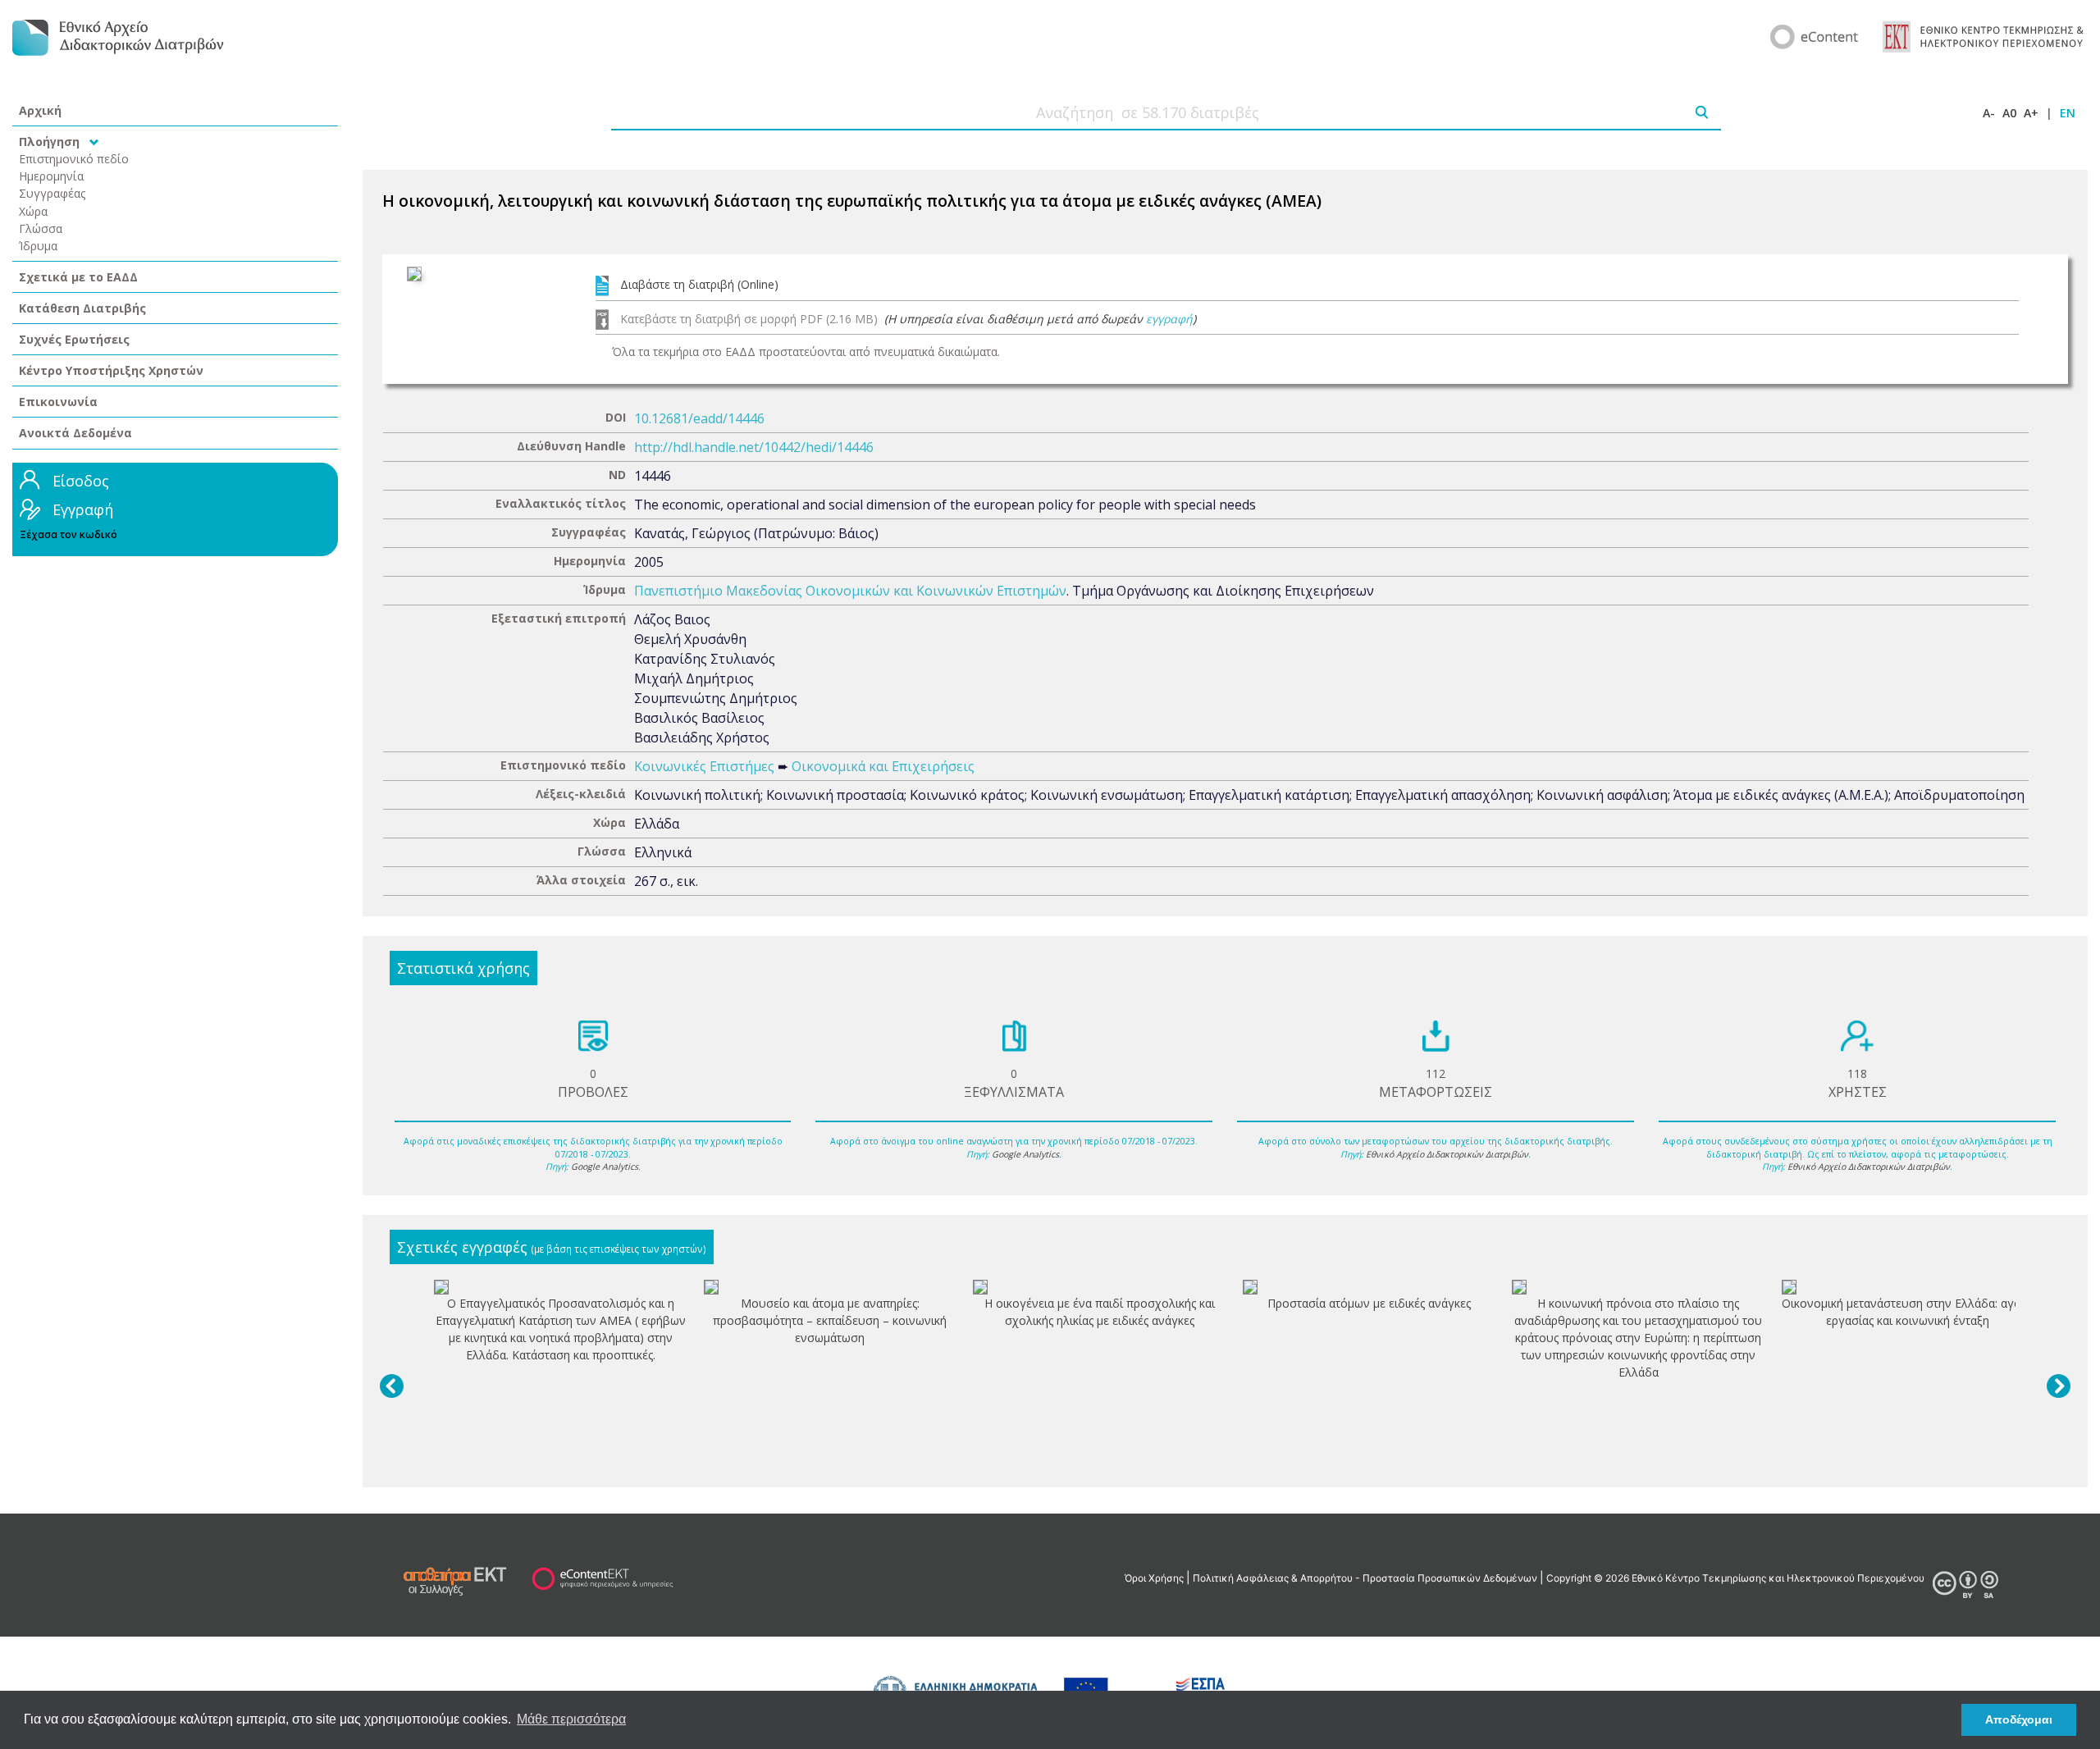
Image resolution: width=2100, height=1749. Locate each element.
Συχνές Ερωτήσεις (74, 339)
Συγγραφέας (52, 193)
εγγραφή (1169, 319)
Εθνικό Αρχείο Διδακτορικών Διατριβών (1447, 1154)
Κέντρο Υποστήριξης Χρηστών (111, 370)
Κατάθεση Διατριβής (82, 308)
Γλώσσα (41, 228)
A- (1989, 113)
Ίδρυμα (38, 246)
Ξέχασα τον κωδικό (68, 534)
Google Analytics (605, 1167)
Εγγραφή (83, 509)
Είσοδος (81, 481)
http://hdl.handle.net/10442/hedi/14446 (754, 447)
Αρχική (40, 110)
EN (2068, 113)
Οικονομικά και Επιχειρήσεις (883, 766)
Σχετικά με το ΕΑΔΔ (78, 277)
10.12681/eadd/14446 (699, 418)
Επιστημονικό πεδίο (74, 159)
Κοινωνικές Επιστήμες (704, 766)
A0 (2009, 113)
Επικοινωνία (58, 402)
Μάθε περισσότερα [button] (571, 1719)
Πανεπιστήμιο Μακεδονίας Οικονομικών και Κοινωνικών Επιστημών (850, 591)
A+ (2031, 113)
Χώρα (33, 211)
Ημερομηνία (51, 176)
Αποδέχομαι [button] (2019, 1719)
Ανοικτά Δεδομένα (75, 433)
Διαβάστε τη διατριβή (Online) (699, 284)
